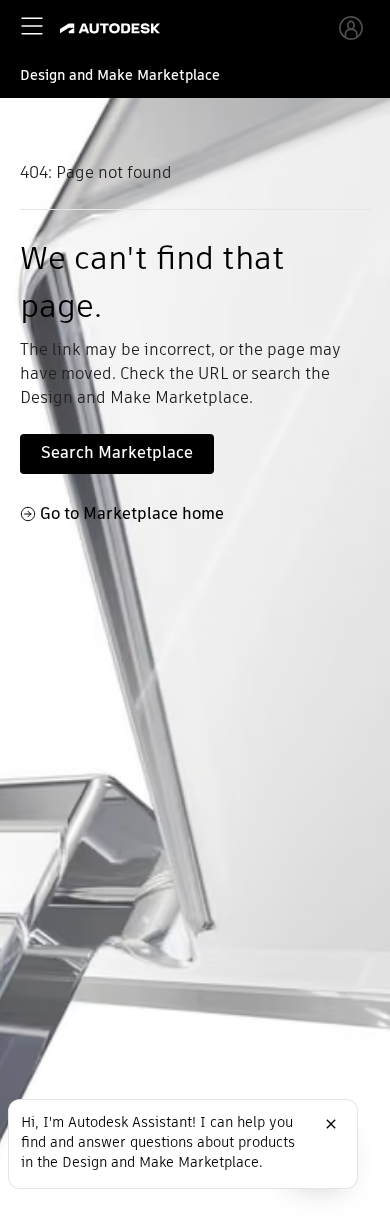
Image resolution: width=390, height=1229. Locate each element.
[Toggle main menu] (32, 26)
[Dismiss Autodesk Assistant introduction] (331, 1124)
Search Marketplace (117, 452)
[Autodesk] (112, 28)
